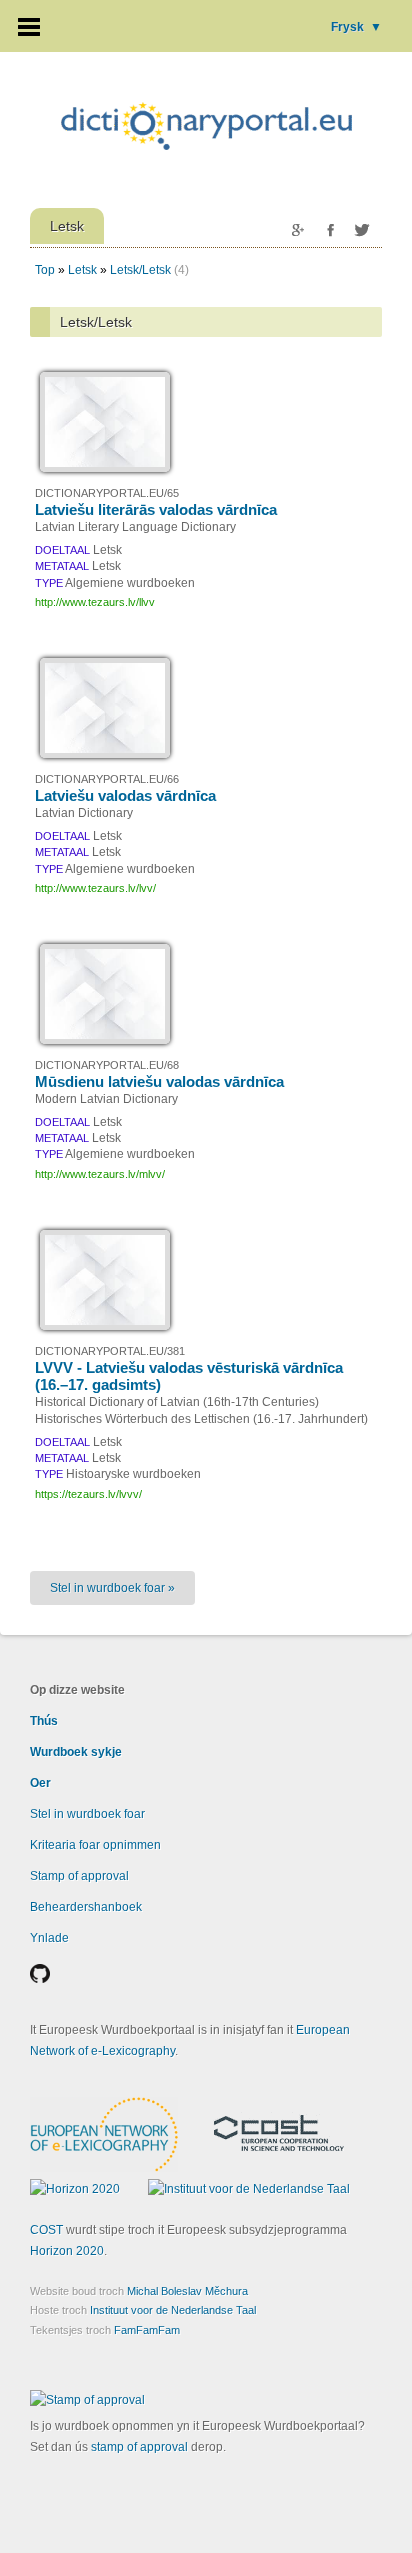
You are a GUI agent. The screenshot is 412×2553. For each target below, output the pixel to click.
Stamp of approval (79, 1876)
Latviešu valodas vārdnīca (125, 795)
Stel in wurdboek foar (87, 1814)
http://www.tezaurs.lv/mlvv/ (100, 1174)
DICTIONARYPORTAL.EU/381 (110, 1351)
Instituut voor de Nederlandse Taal (173, 2310)
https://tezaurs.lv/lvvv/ (88, 1494)
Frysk (356, 27)
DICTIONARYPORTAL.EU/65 (107, 493)
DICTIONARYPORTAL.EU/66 (107, 779)
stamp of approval (139, 2447)
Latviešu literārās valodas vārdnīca (156, 509)
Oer (40, 1783)
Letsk (82, 270)
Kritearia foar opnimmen (95, 1845)
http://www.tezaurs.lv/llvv (95, 602)
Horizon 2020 (67, 2251)
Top (45, 270)
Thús (44, 1721)
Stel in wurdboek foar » (112, 1588)
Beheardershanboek (86, 1907)
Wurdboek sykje (76, 1752)
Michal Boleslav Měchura (187, 2291)
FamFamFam (147, 2330)
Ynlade (49, 1938)
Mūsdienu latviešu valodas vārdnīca (159, 1081)
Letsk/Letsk (140, 270)
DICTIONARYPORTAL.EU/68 (107, 1065)
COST (46, 2230)
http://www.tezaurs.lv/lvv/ (95, 888)
